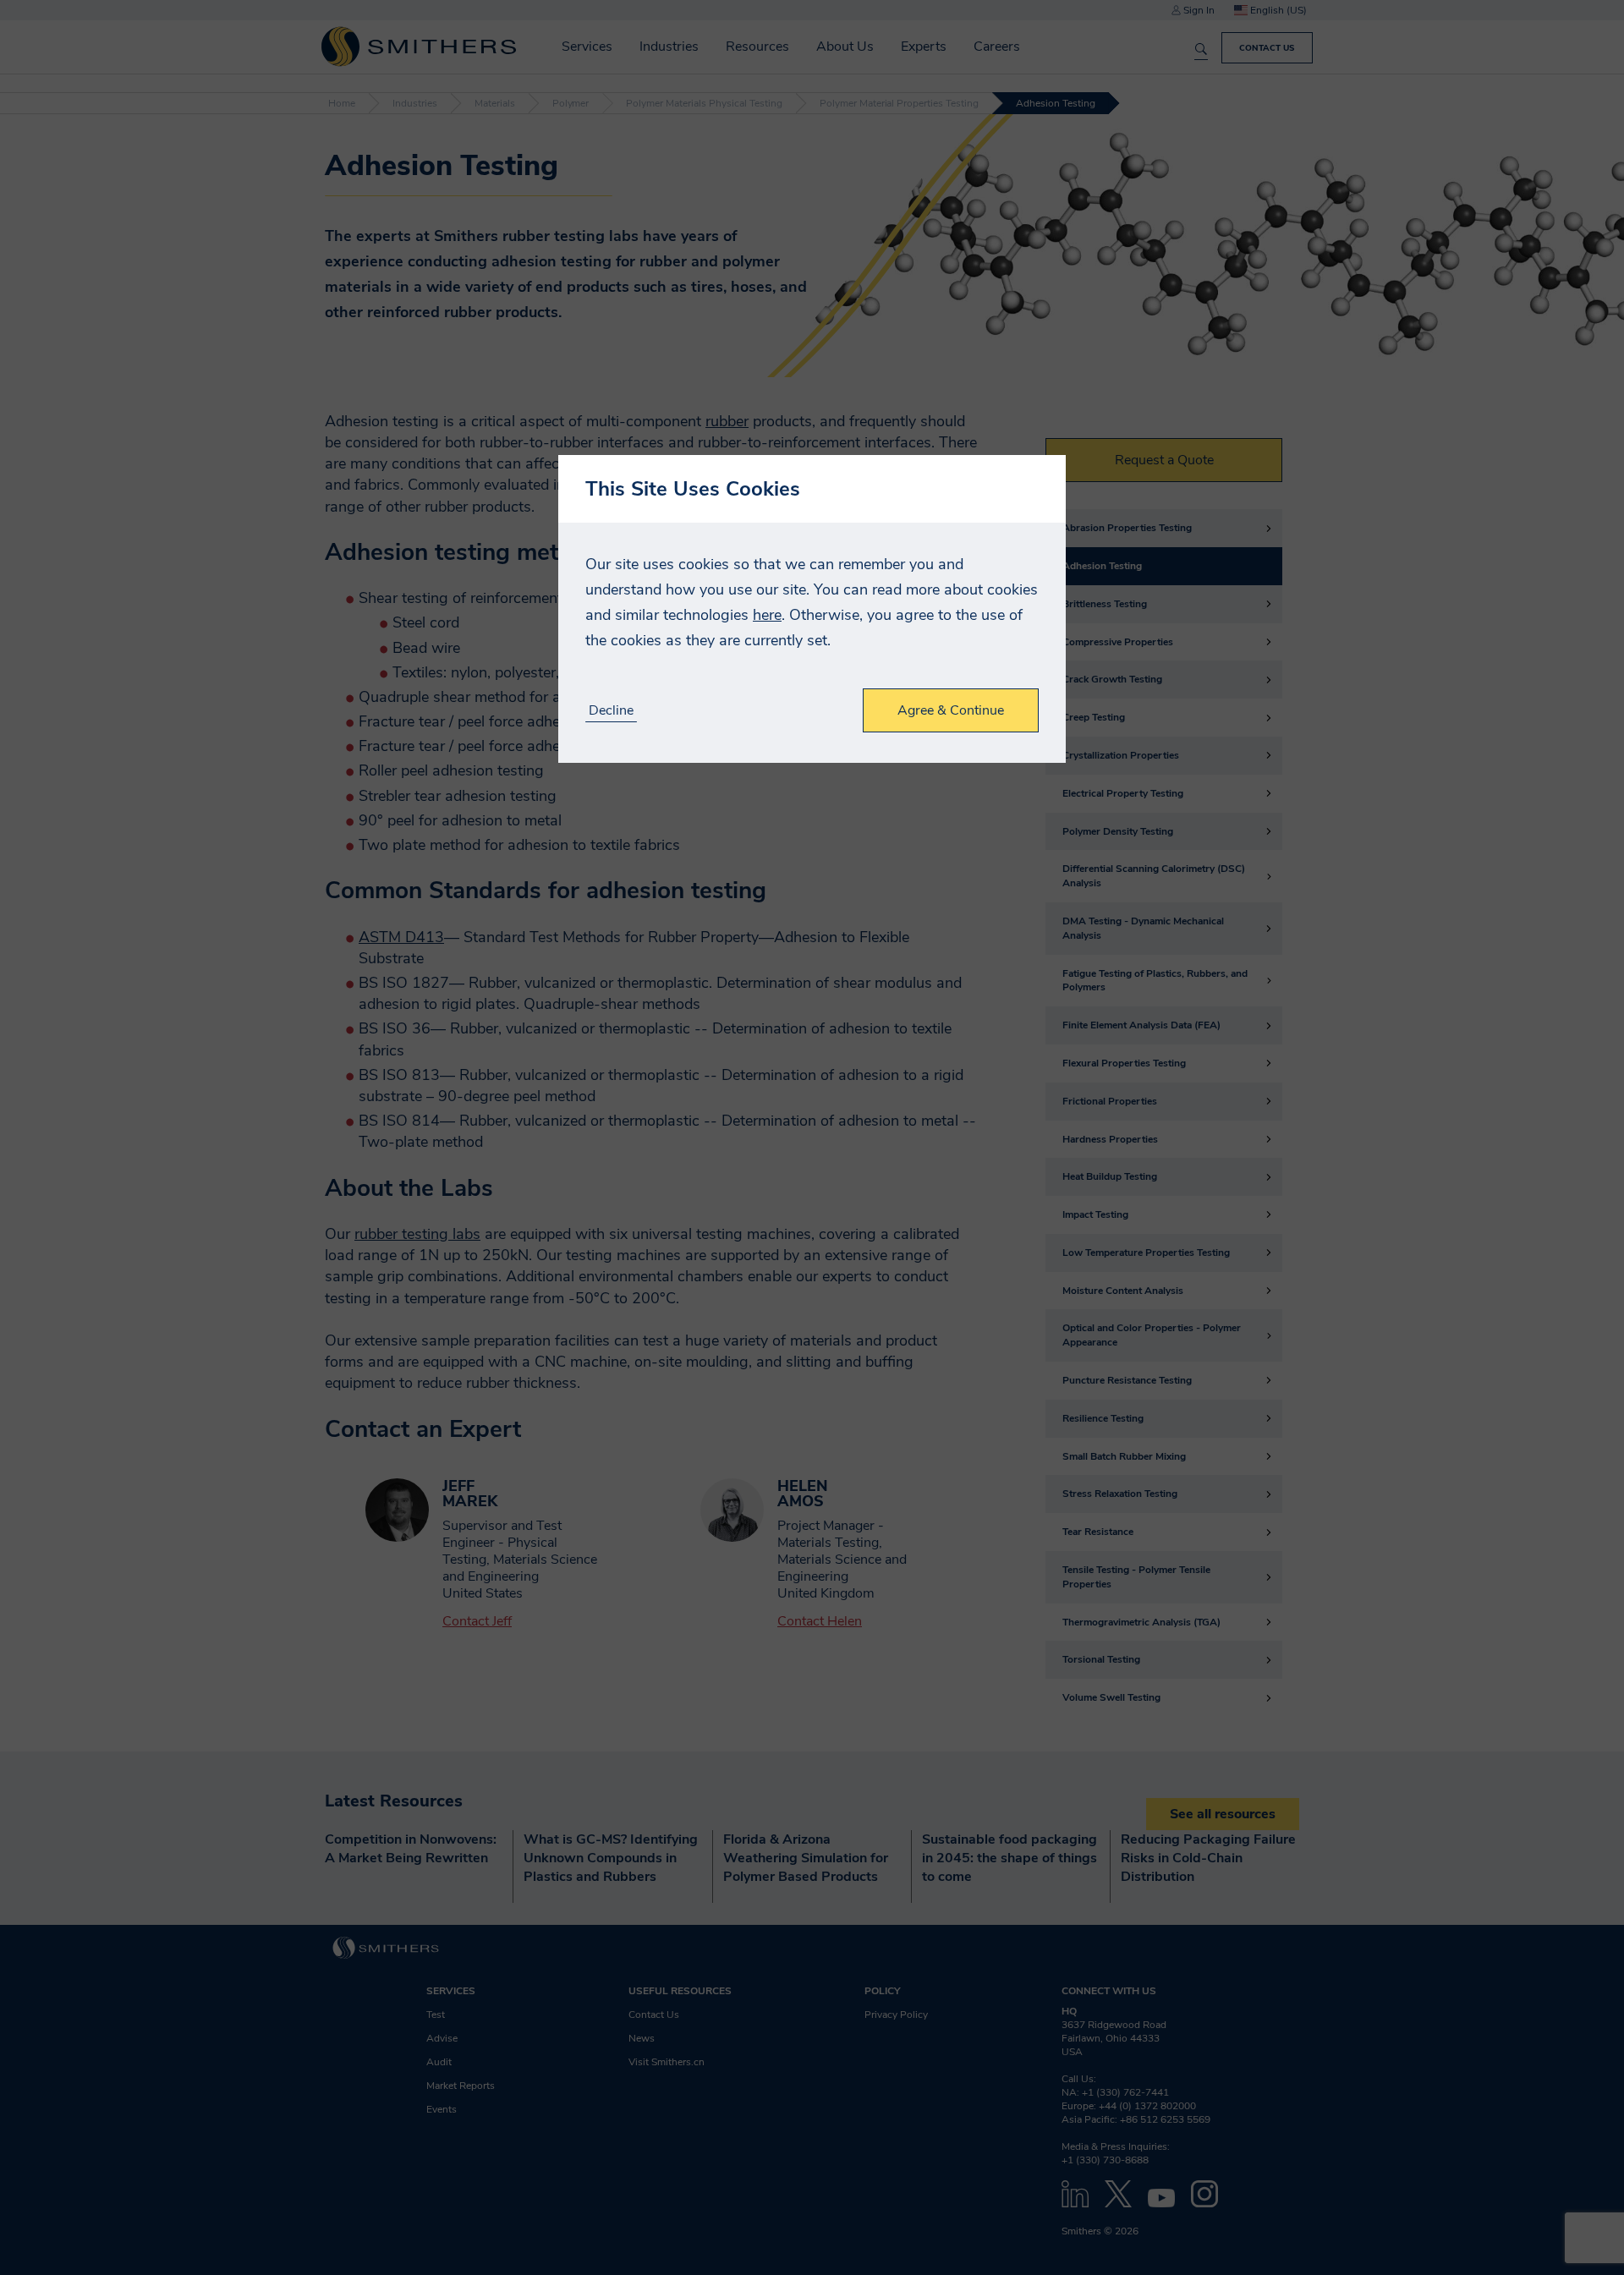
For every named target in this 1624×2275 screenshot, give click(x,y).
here (767, 615)
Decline (611, 711)
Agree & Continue (951, 710)
